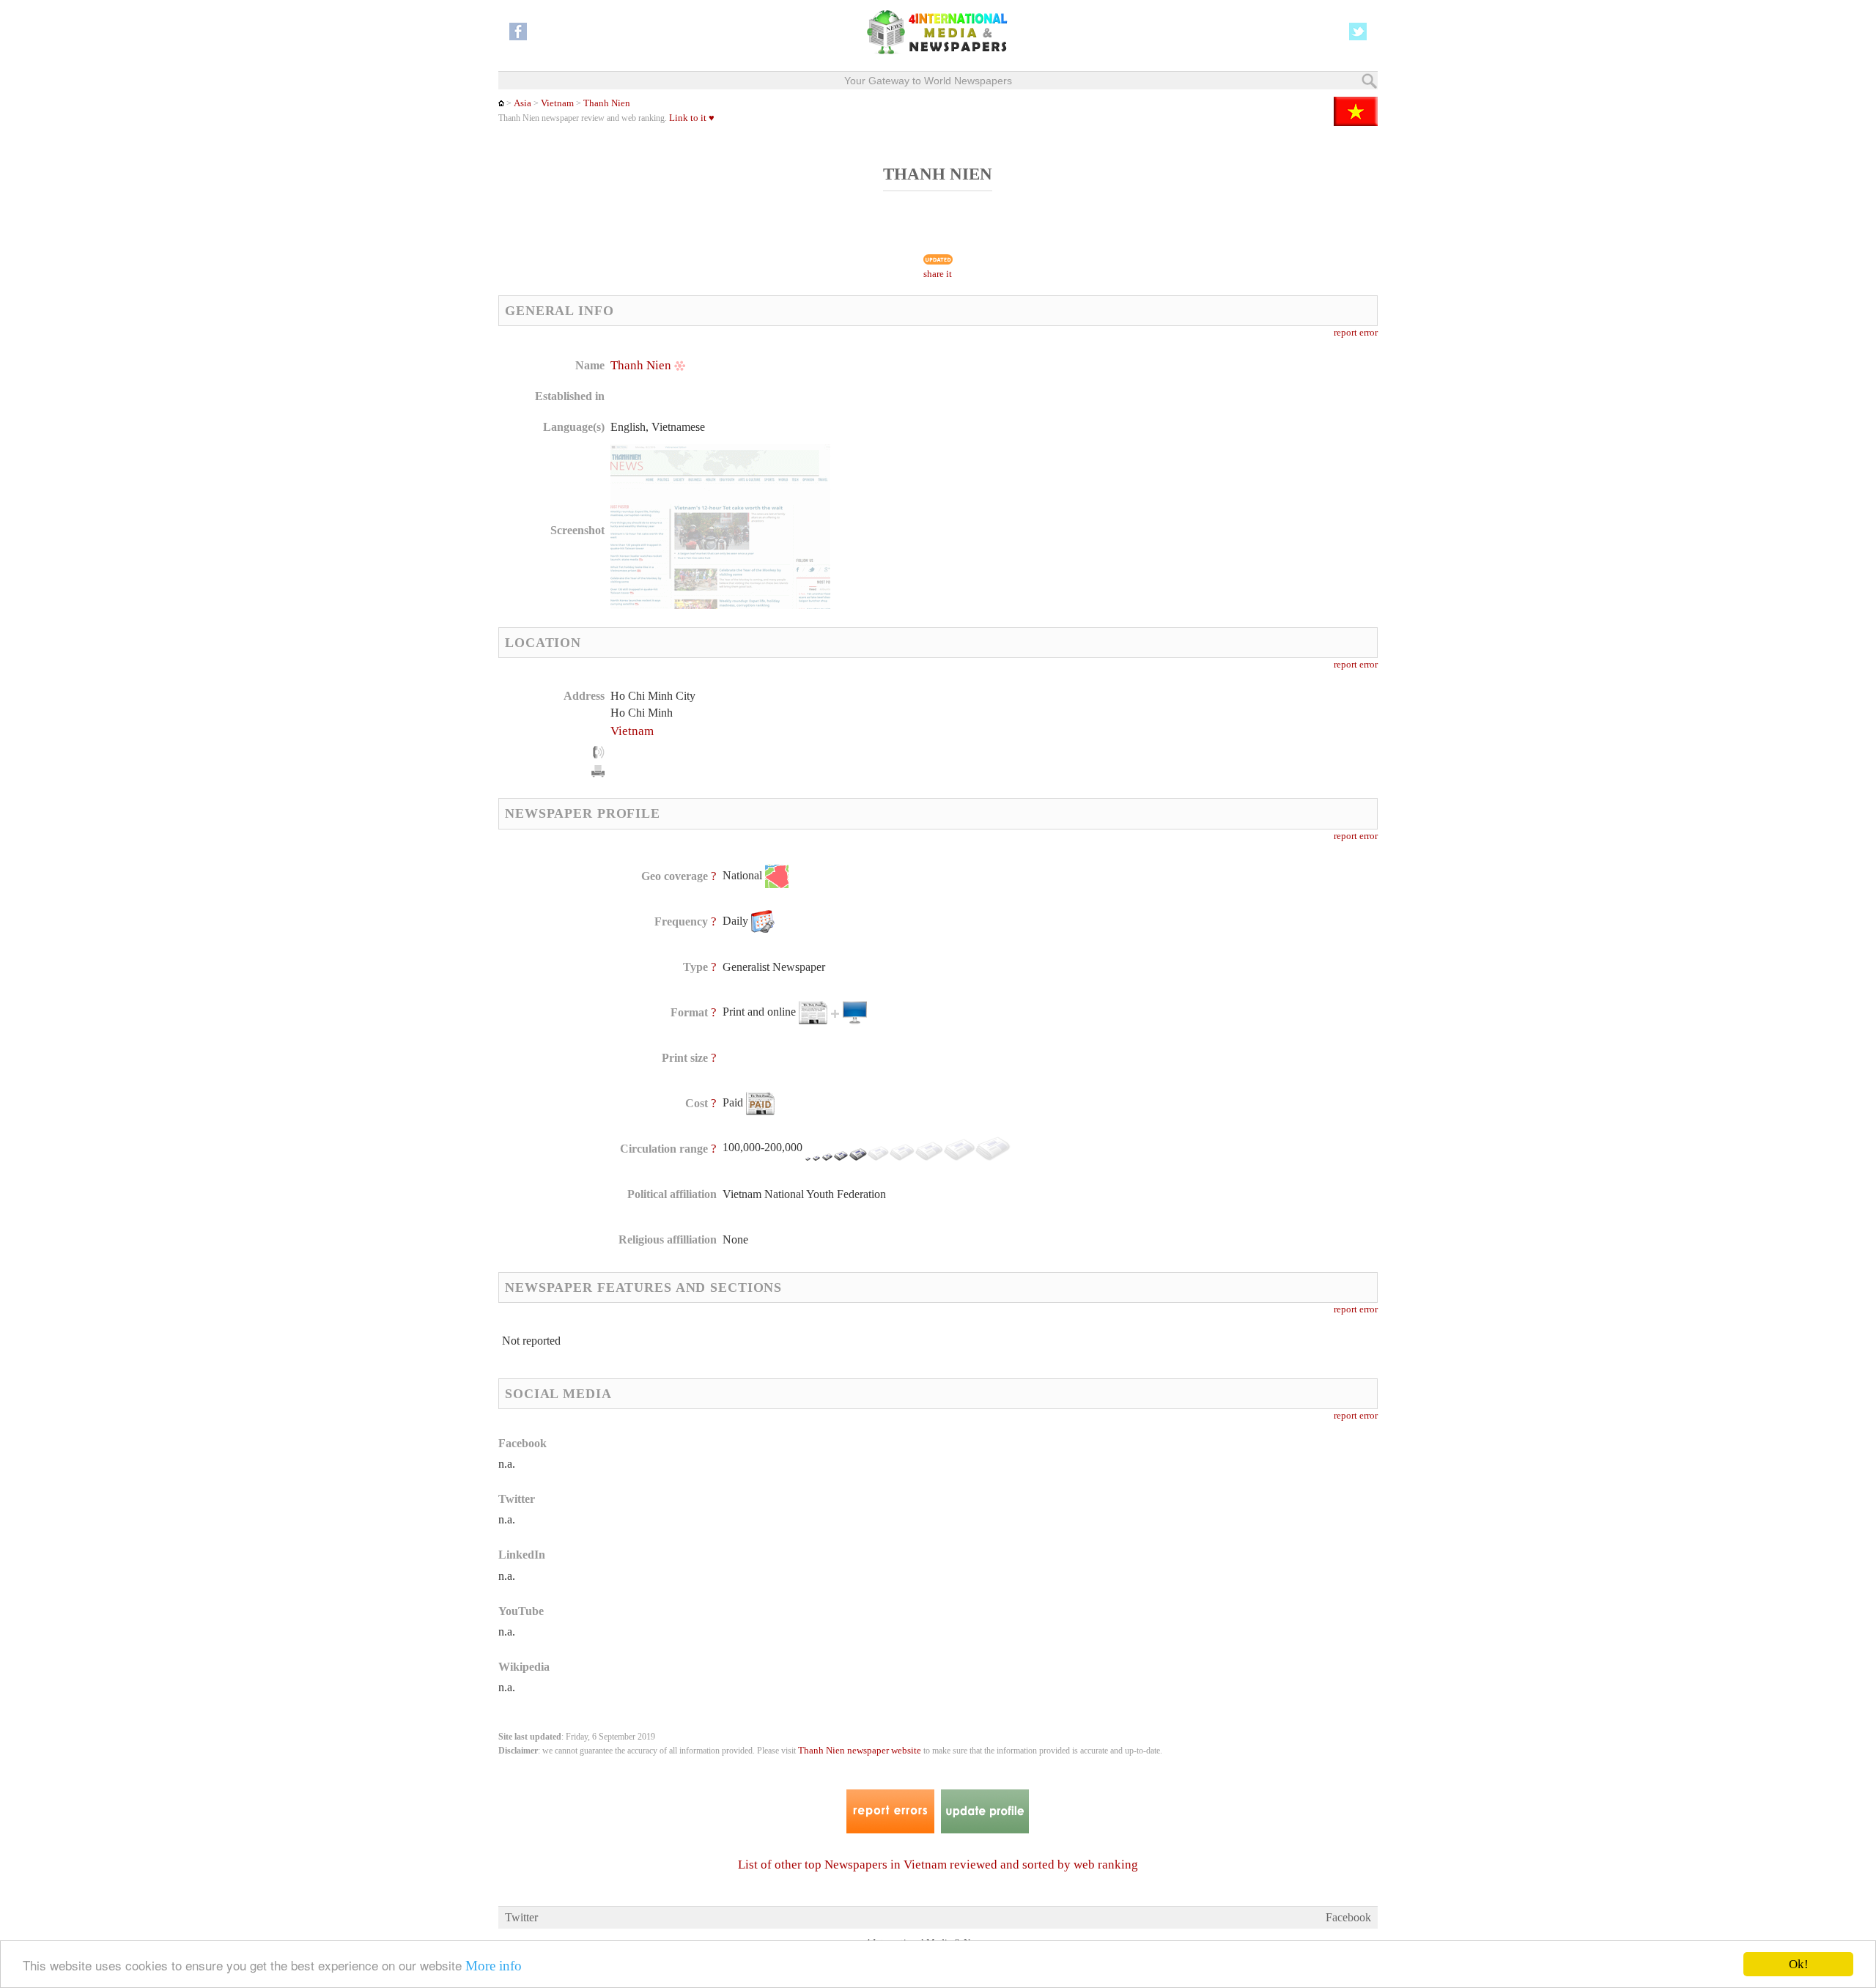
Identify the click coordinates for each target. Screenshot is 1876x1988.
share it (938, 274)
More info (494, 1966)
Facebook (1348, 1917)
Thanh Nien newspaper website (860, 1751)
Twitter (521, 1917)
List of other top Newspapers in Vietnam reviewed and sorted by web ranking (938, 1865)
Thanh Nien (607, 103)
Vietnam (557, 103)
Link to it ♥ (692, 118)
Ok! (1799, 1964)
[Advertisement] (1055, 451)
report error (1356, 333)
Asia (522, 103)
